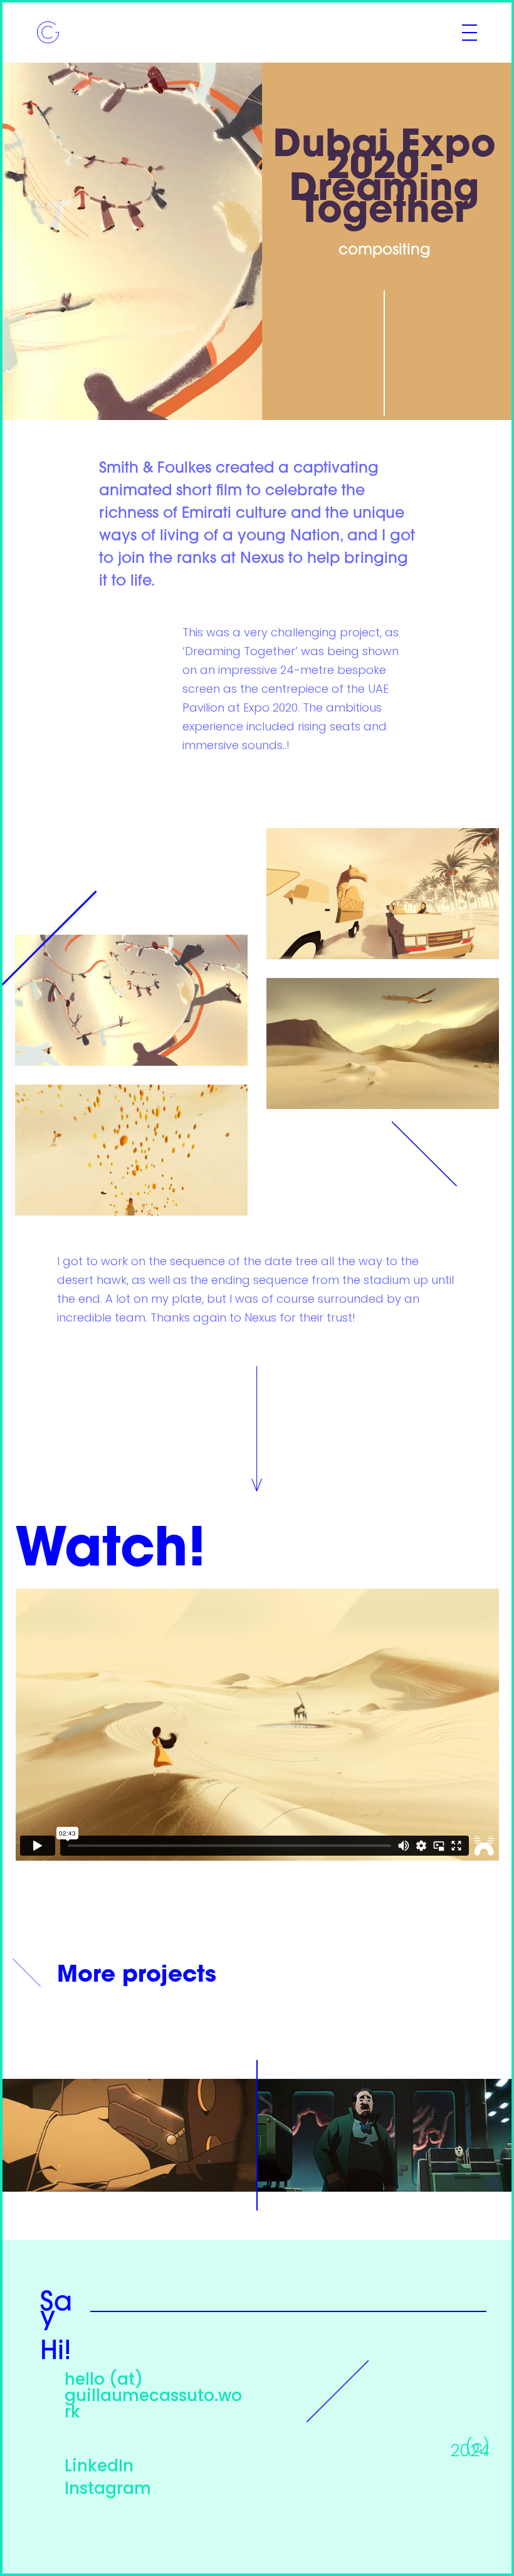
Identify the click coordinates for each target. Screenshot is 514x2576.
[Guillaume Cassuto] (48, 33)
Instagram (108, 2490)
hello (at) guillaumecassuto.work (153, 2397)
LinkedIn (99, 2467)
